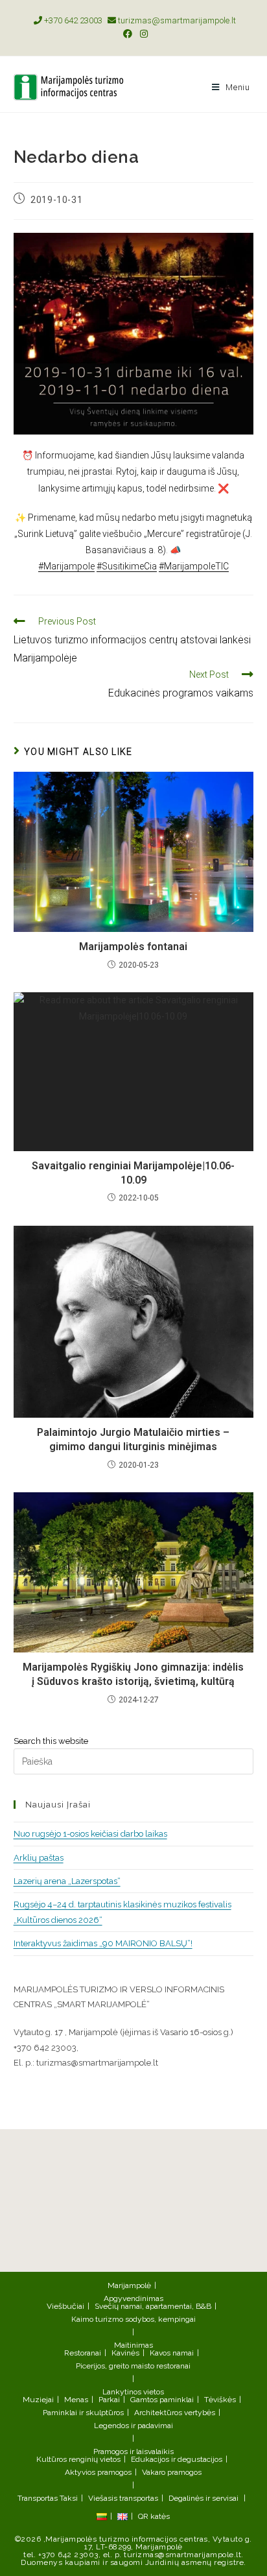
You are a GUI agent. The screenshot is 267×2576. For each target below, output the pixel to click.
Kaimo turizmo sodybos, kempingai (133, 2319)
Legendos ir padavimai (133, 2426)
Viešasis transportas (123, 2498)
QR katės (154, 2516)
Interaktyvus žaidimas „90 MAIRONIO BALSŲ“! (103, 1943)
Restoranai (83, 2353)
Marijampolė (129, 2285)
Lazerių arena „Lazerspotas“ (67, 1881)
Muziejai (38, 2400)
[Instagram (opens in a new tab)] (142, 34)
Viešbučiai (65, 2306)
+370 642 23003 (72, 20)
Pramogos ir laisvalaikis (133, 2451)
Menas (76, 2400)
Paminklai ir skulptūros (83, 2413)
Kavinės (125, 2353)
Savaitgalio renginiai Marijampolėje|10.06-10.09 (133, 1173)
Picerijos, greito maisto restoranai (133, 2366)
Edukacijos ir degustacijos (177, 2459)
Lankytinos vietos (133, 2392)
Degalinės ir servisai (203, 2498)
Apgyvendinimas (133, 2298)
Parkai (109, 2400)
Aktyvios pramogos (98, 2472)
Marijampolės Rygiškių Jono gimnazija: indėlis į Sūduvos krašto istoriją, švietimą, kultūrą (133, 1674)
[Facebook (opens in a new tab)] (128, 34)
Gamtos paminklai (162, 2400)
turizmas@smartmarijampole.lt (176, 20)
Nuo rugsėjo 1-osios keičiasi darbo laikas (90, 1834)
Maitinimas (133, 2345)
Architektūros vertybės (175, 2413)
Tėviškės (220, 2400)
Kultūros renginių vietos (78, 2459)
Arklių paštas (39, 1858)
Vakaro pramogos (172, 2472)
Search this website (51, 1741)
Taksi (69, 2498)
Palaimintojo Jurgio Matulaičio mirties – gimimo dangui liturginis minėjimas (133, 1439)
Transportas (38, 2498)
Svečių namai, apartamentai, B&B (153, 2306)
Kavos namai (172, 2353)
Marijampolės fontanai (133, 947)
